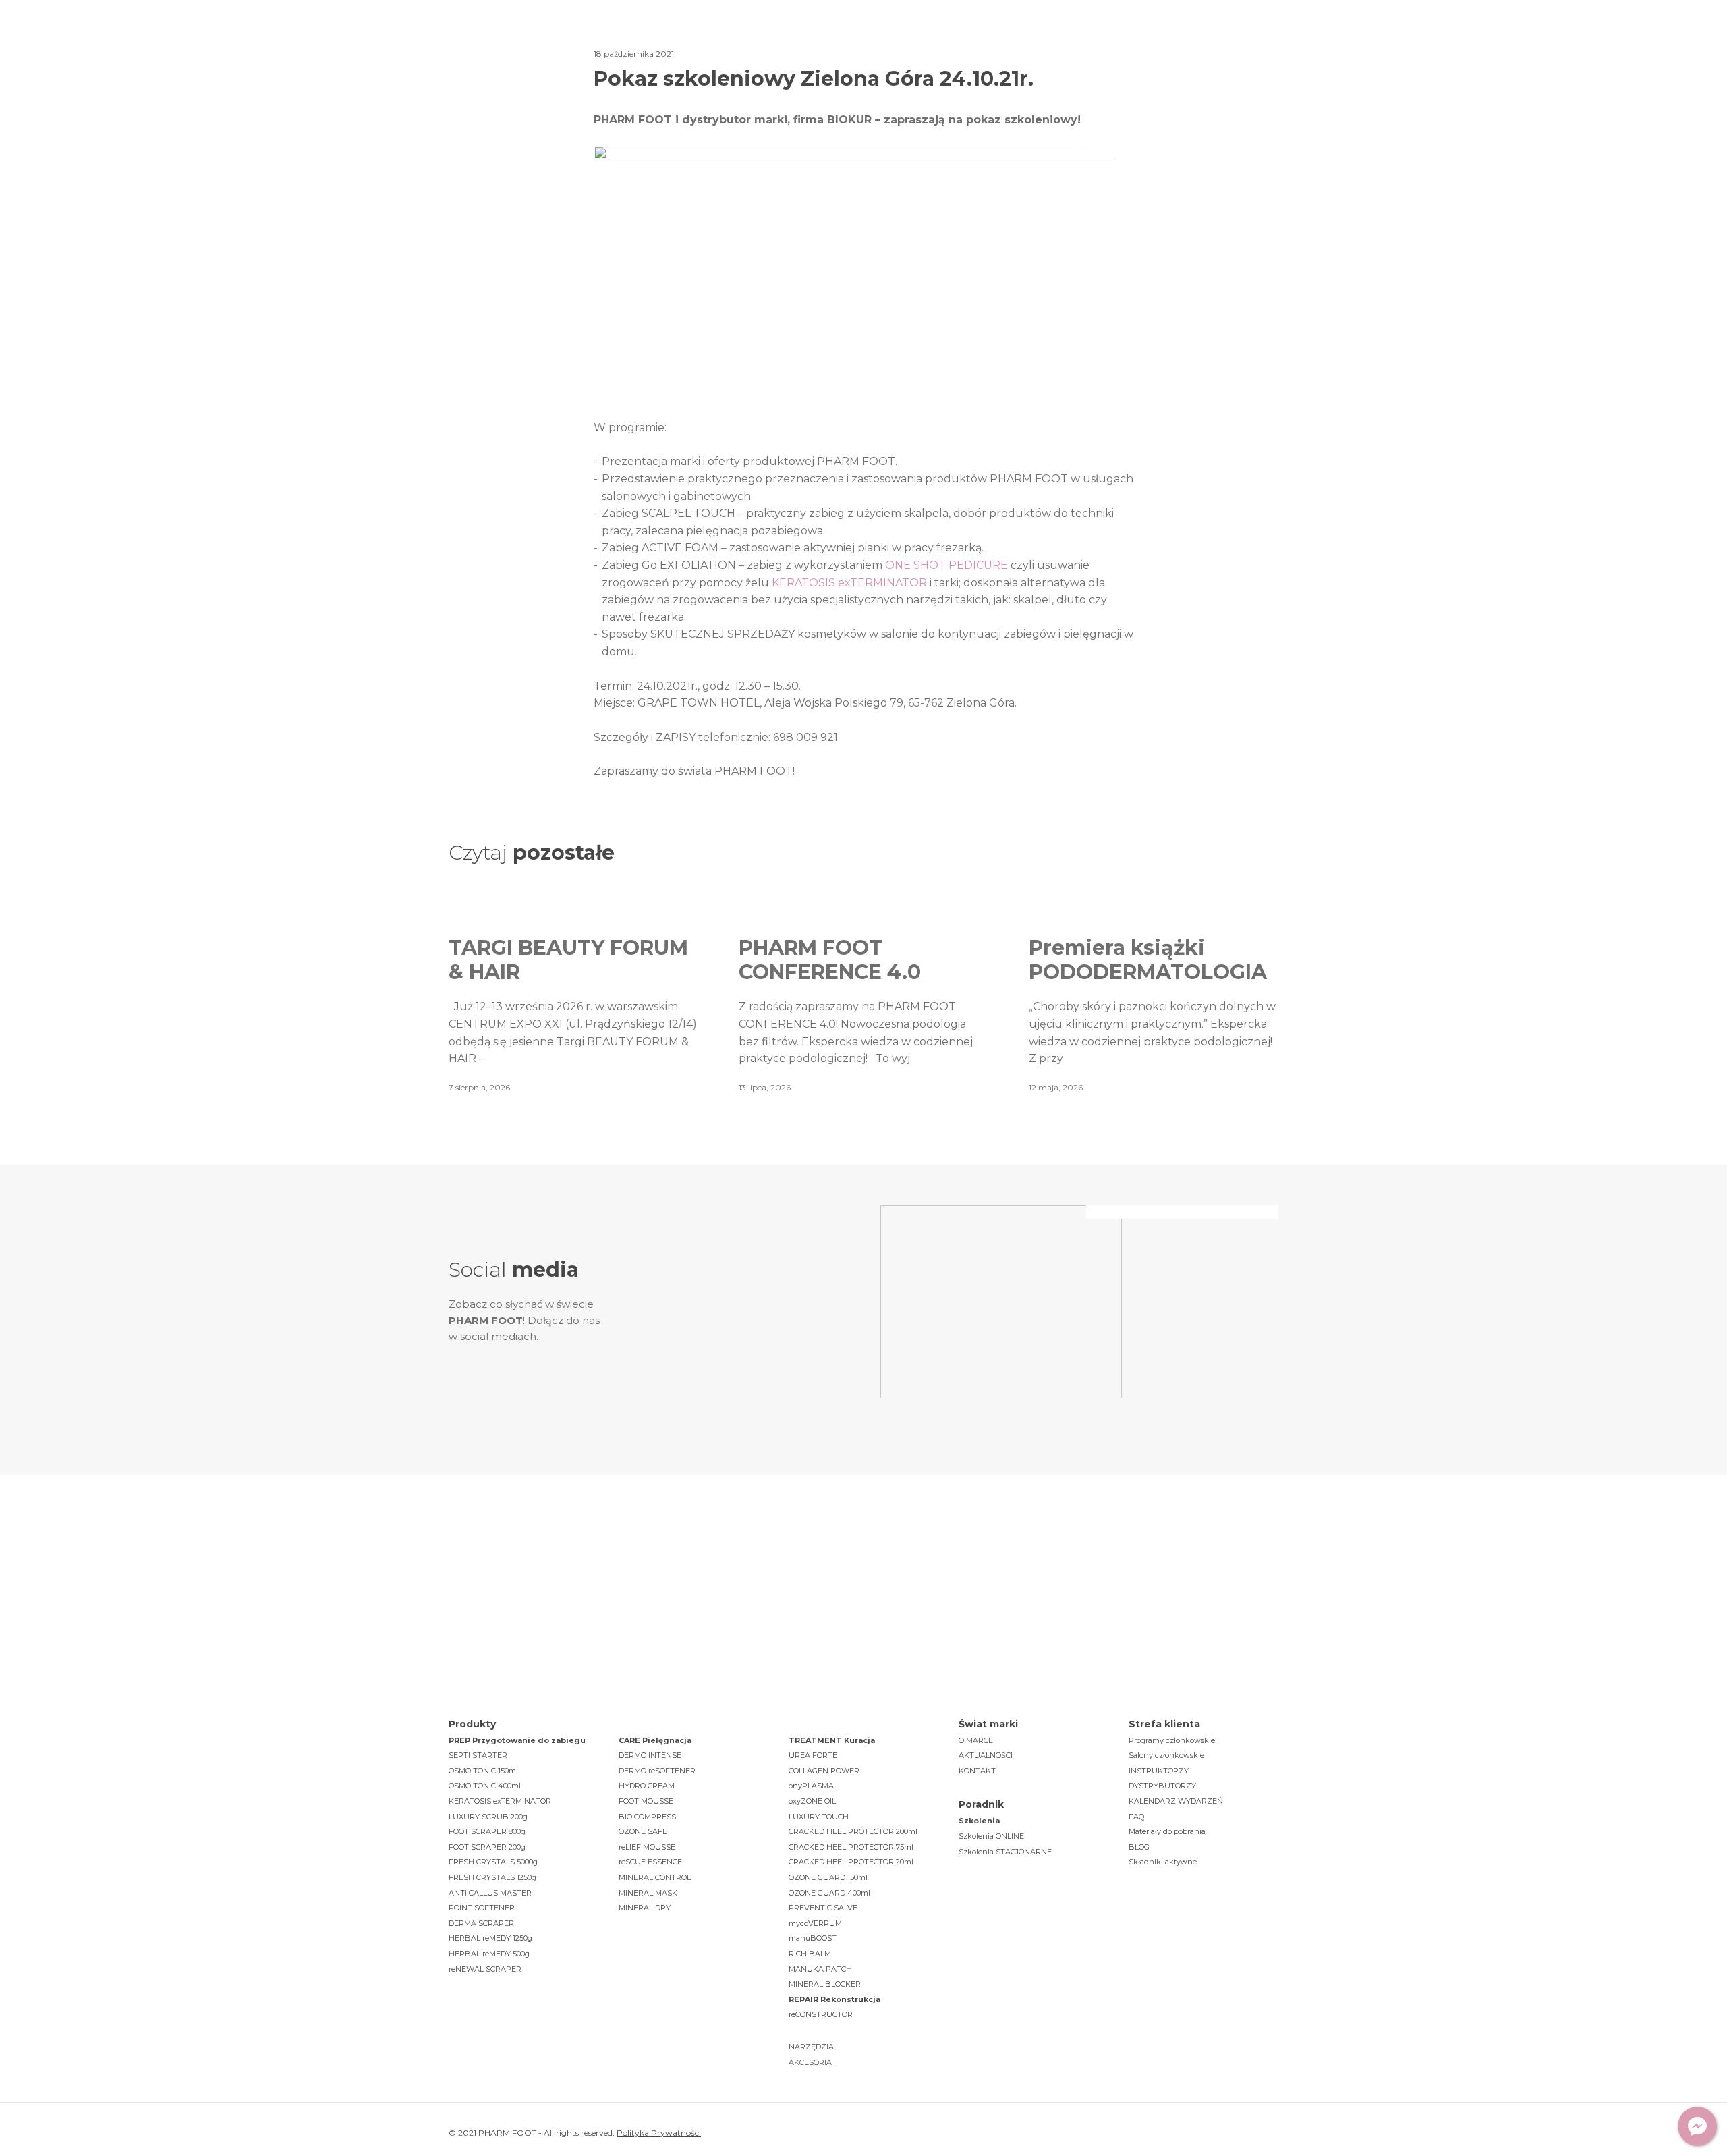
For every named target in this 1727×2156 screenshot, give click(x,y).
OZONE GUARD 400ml (829, 1893)
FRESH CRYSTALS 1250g (492, 1877)
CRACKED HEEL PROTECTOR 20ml (851, 1862)
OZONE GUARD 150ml (828, 1877)
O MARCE (976, 1740)
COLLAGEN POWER (824, 1771)
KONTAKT (977, 1771)
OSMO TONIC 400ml (485, 1786)
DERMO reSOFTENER (657, 1771)
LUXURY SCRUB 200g (488, 1817)
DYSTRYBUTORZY (1162, 1786)
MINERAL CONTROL (655, 1877)
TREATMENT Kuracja (832, 1740)
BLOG (1139, 1847)
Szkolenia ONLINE (991, 1836)
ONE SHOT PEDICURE (946, 565)
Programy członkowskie (1172, 1740)
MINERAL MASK (648, 1893)
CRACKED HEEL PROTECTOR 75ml (851, 1847)
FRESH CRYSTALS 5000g (493, 1862)
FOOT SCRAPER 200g (487, 1847)
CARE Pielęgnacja (655, 1740)
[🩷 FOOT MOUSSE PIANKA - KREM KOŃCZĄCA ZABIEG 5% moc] (757, 1265)
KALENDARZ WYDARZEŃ (1176, 1801)
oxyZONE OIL (812, 1801)
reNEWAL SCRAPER (485, 1969)
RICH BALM (810, 1954)
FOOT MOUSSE (646, 1801)
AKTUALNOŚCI (986, 1755)
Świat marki (600, 40)
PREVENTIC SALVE (823, 1908)
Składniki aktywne (1163, 1862)
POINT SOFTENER (482, 1908)
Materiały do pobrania (1167, 1831)
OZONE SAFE (643, 1831)
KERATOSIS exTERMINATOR (849, 583)
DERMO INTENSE (650, 1755)
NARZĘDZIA (811, 2047)
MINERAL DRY (645, 1908)
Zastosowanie (787, 40)
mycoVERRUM (815, 1923)
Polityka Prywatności (659, 2133)
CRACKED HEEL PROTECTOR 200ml (853, 1831)
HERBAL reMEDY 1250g (490, 1938)
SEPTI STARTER (478, 1755)
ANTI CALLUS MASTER (490, 1893)
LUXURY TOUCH (819, 1817)
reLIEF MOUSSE (647, 1847)
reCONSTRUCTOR (821, 2014)
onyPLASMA (811, 1786)
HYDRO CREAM (647, 1786)
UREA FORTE (813, 1755)
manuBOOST (813, 1938)
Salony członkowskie (1166, 1755)
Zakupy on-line (1221, 41)
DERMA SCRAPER (481, 1923)
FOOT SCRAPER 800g (487, 1831)
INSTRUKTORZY (1159, 1771)
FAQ (1136, 1817)
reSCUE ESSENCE (650, 1862)
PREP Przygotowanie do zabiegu (517, 1740)
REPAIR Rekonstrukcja (834, 1999)
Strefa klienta (1041, 40)
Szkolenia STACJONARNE (1005, 1852)
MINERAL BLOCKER (825, 1984)
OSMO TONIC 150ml (483, 1771)
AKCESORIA (810, 2062)
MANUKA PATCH (820, 1969)
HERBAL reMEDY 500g (489, 1954)
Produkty (690, 40)
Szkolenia (884, 40)
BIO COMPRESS (647, 1817)
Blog (958, 40)
